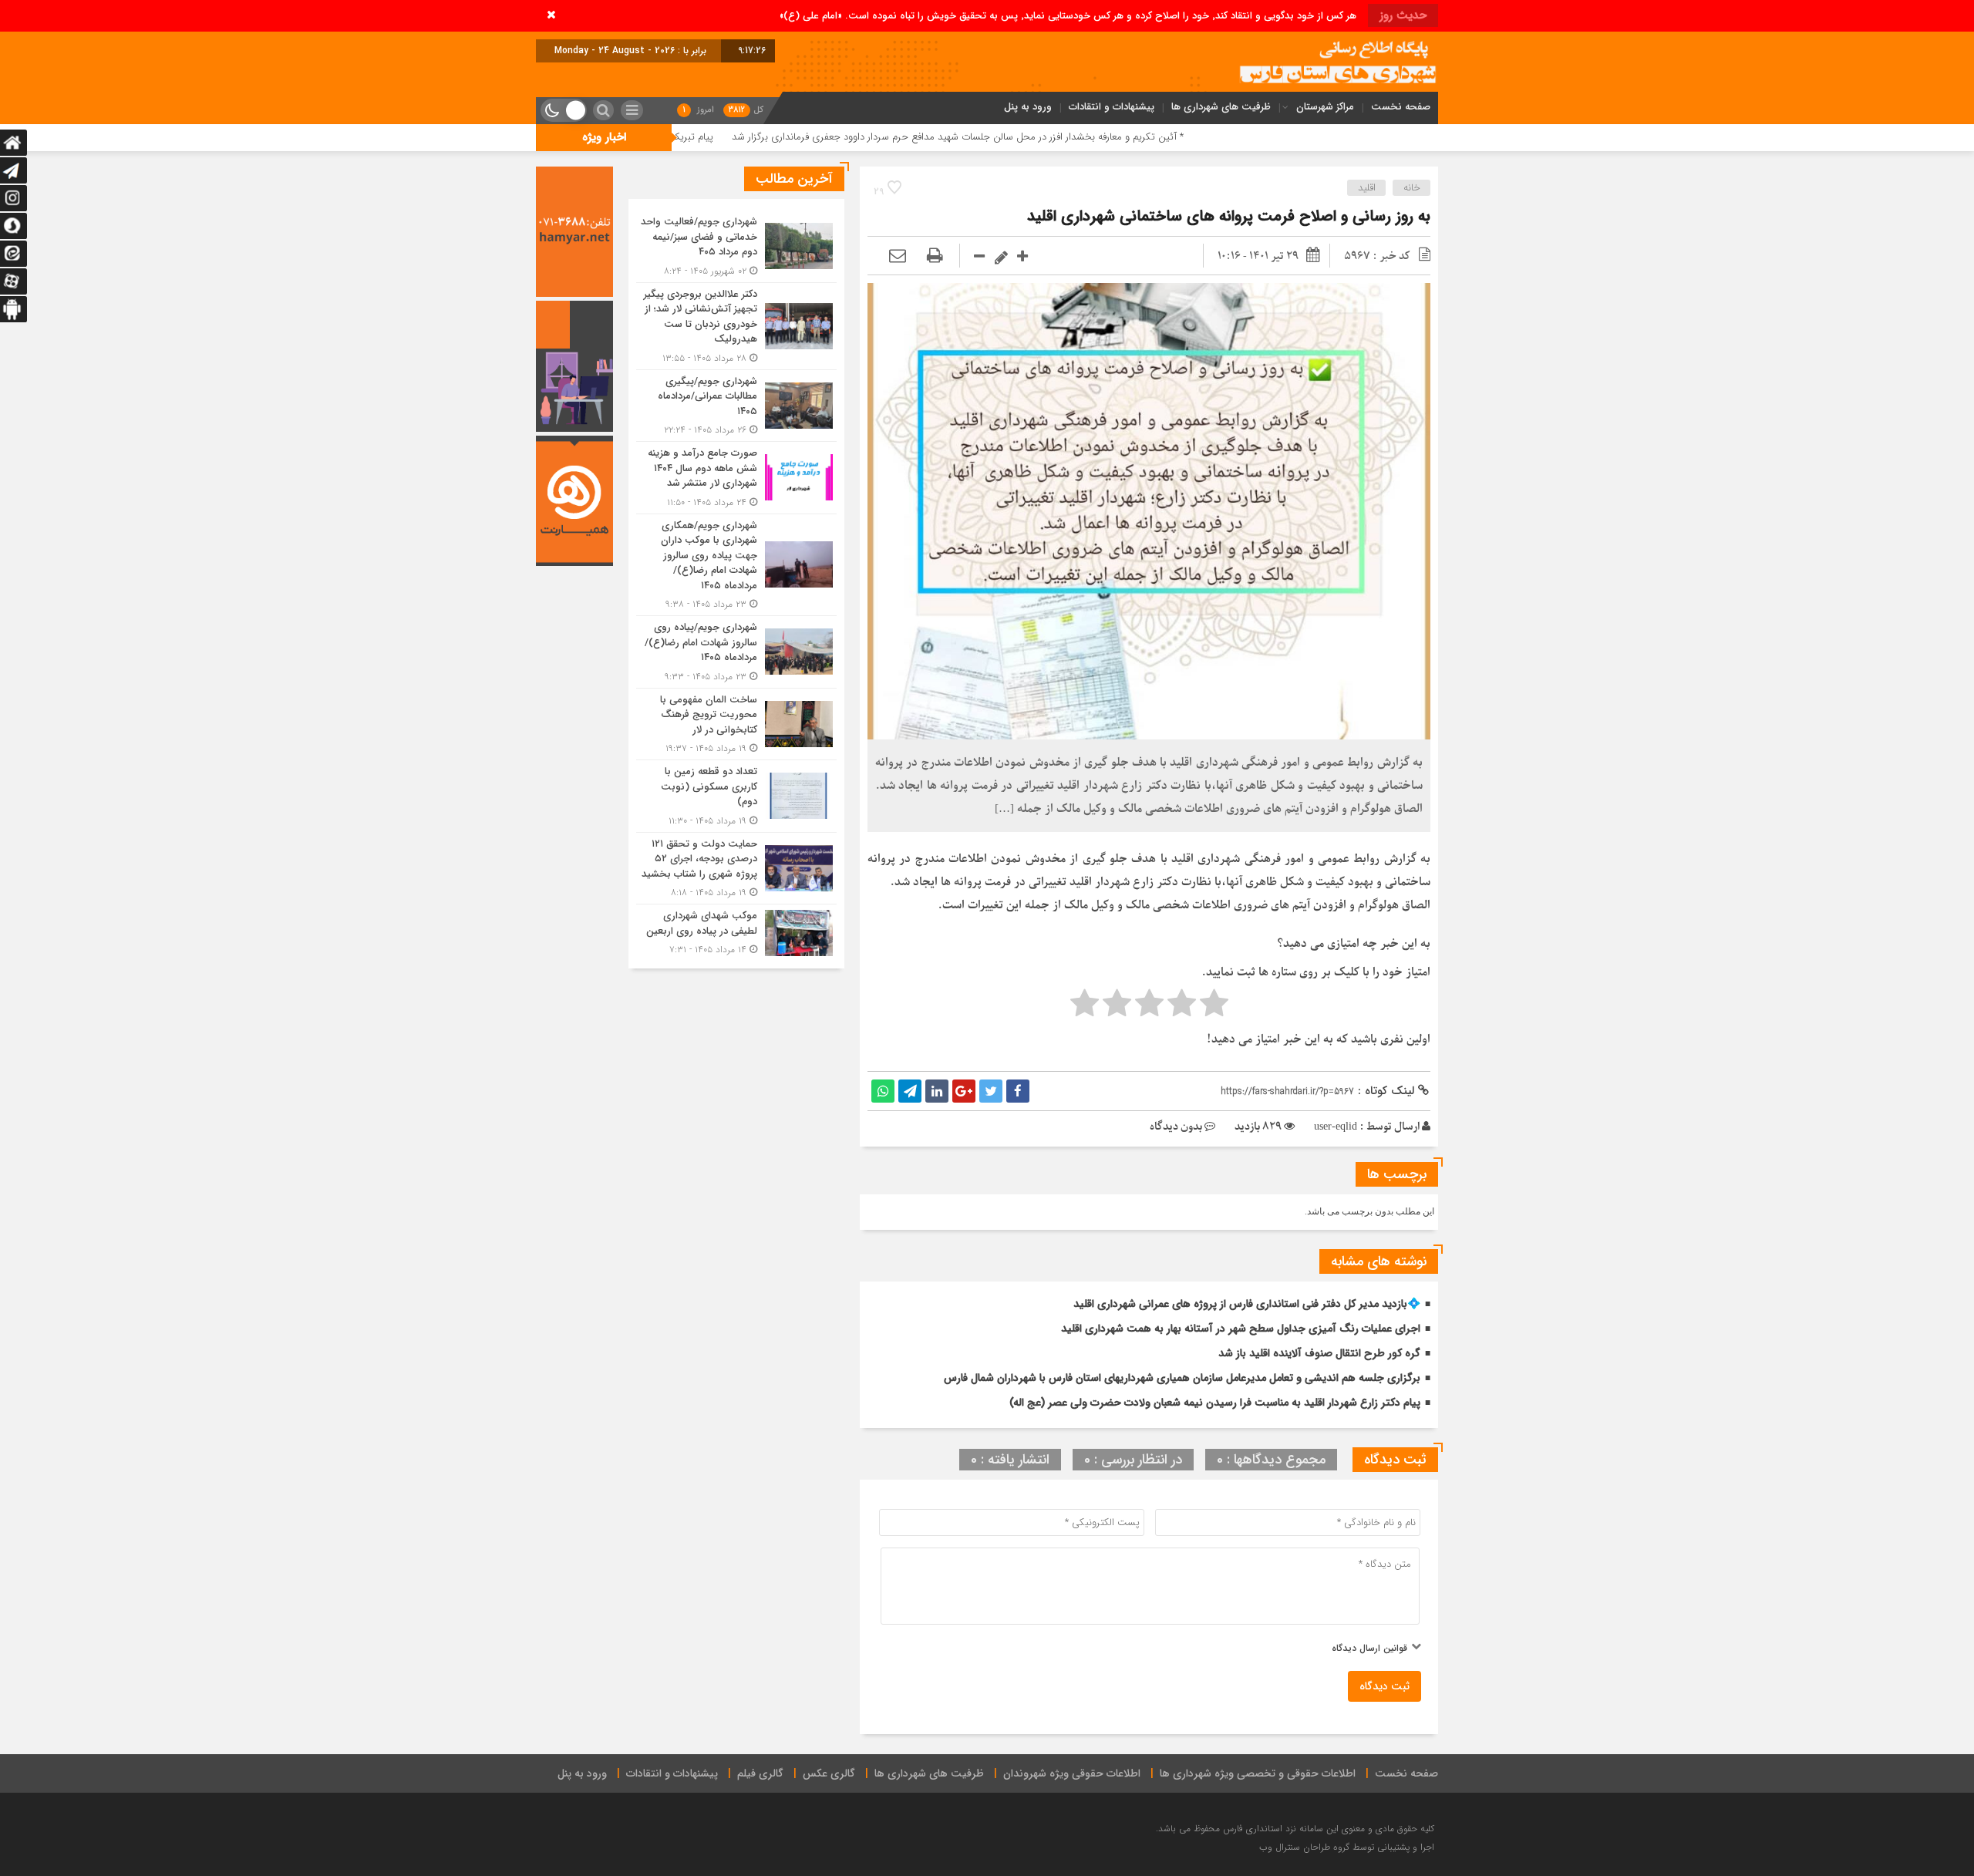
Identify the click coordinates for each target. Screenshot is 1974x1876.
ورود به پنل (1028, 107)
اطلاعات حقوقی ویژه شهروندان (1072, 1773)
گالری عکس (829, 1773)
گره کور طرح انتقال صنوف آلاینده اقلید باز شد (1319, 1353)
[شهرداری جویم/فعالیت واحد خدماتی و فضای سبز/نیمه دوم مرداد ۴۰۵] (736, 246)
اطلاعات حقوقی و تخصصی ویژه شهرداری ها (1258, 1773)
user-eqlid (1336, 1127)
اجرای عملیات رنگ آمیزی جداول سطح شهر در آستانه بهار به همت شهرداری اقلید (1241, 1329)
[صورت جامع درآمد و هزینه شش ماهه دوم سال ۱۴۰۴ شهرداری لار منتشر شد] (736, 478)
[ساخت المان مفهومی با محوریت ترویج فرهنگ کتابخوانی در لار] (736, 724)
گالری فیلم (760, 1773)
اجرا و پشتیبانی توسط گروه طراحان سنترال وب (1347, 1847)
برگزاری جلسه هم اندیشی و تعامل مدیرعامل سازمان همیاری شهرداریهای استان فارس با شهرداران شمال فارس (1182, 1378)
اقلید (1367, 188)
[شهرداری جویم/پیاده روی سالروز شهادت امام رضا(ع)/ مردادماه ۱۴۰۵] (736, 652)
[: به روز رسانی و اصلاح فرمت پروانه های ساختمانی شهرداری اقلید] (898, 256)
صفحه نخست (1401, 107)
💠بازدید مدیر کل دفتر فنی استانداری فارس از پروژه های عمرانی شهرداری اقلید (1247, 1304)
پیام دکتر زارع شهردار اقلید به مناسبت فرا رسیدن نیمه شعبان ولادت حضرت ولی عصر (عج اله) (1215, 1403)
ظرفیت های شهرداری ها (1221, 107)
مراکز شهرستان (1325, 107)
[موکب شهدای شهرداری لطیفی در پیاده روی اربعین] (736, 931)
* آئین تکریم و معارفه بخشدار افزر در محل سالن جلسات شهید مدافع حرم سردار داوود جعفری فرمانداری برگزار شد (1092, 137)
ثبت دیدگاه (1384, 1686)
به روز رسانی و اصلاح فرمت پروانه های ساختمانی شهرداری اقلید (1229, 216)
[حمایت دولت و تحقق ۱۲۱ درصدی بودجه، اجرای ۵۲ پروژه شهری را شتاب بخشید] (736, 869)
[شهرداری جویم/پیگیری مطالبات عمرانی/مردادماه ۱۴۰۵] (736, 406)
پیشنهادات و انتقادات (1112, 107)
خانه (1412, 188)
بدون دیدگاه (1176, 1127)
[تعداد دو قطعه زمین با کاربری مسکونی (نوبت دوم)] (736, 796)
